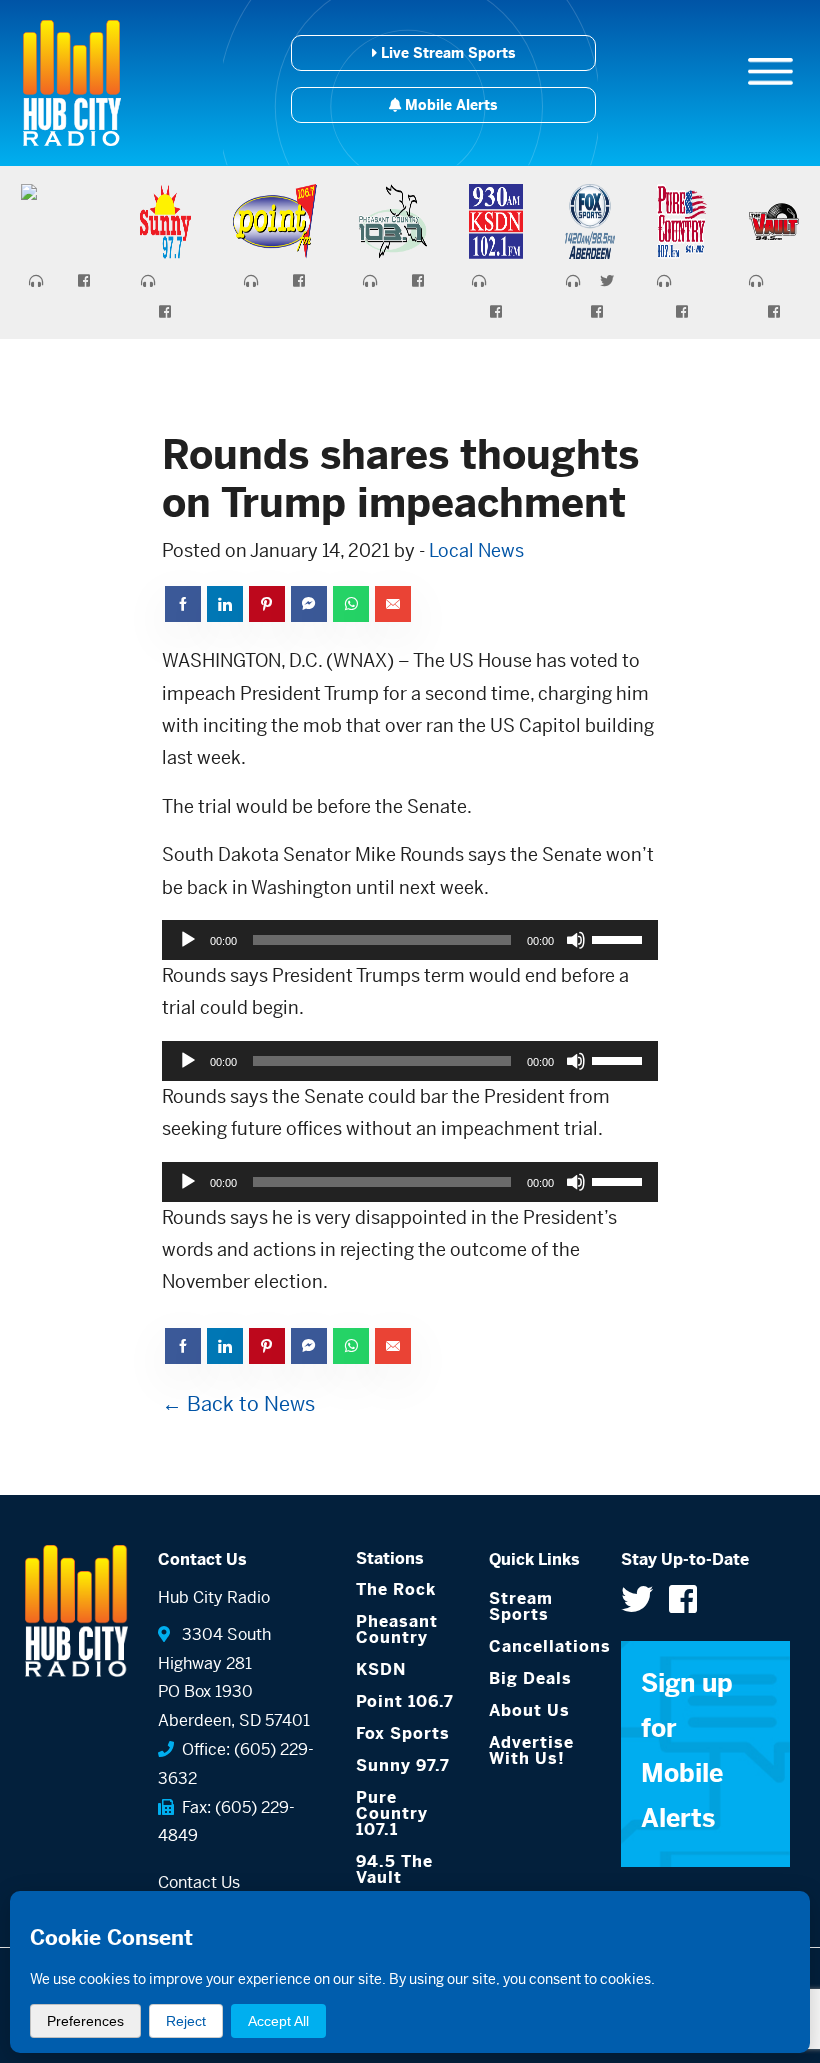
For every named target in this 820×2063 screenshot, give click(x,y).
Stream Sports (521, 1606)
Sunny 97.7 (403, 1765)
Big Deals (530, 1678)
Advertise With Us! (531, 1750)
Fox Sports (403, 1733)
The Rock (396, 1589)
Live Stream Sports (446, 53)
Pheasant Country (397, 1629)
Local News (476, 550)
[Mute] (576, 940)
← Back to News (238, 1404)
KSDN (381, 1669)
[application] (409, 940)
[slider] (620, 938)
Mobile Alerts (449, 105)
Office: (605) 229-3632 (236, 1764)
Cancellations (540, 1646)
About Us (529, 1710)
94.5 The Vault (394, 1869)
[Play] (188, 940)
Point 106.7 (405, 1701)
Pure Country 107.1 (392, 1813)
